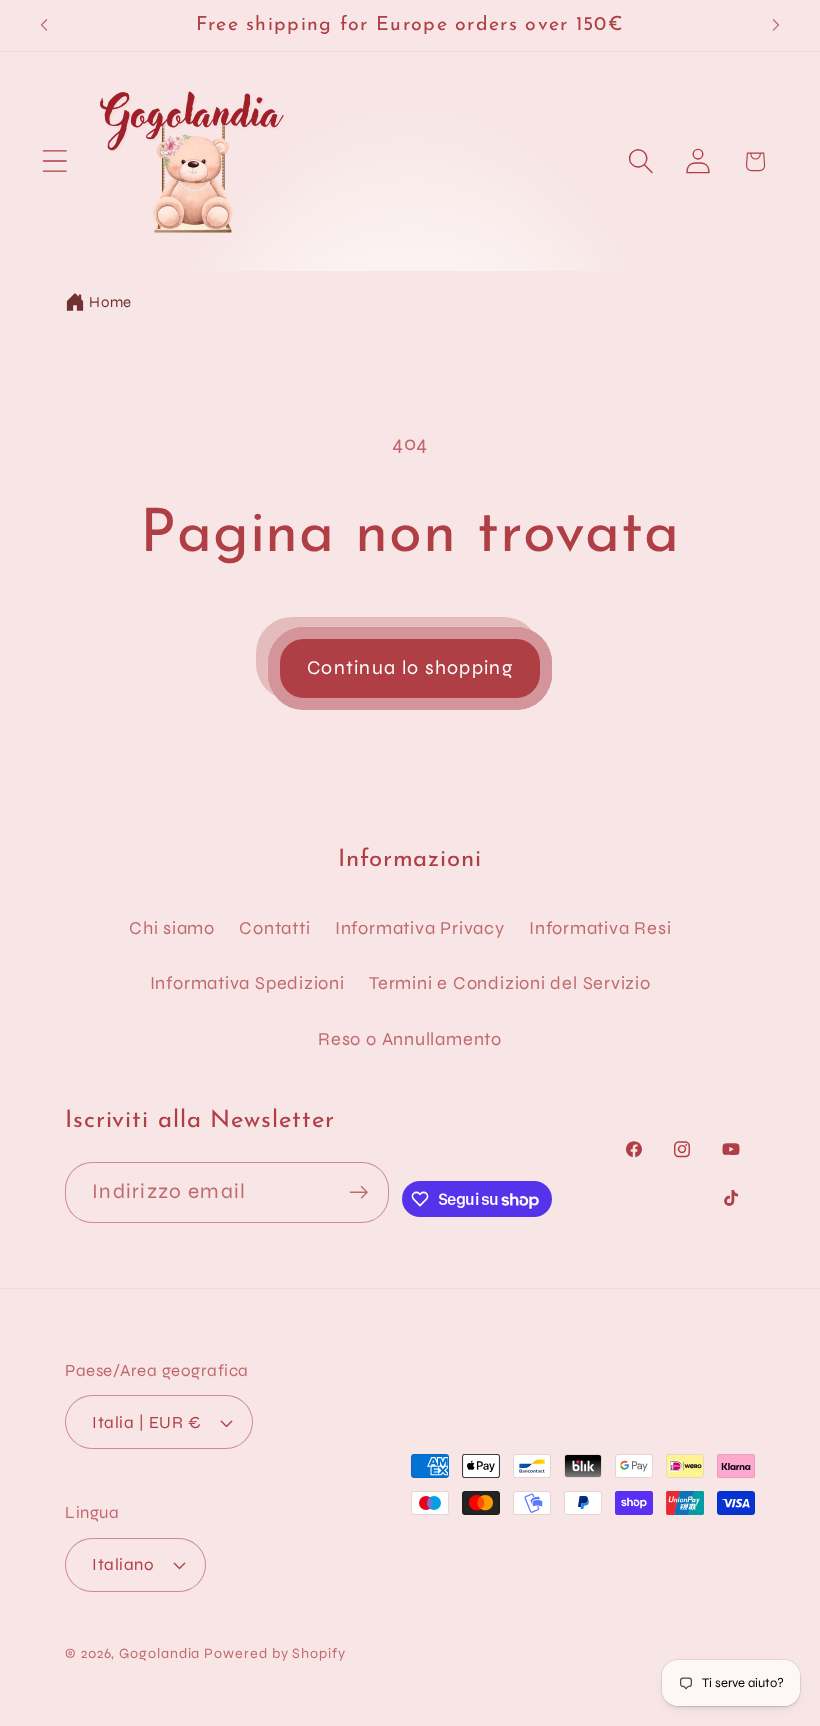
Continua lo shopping (410, 667)
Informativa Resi (600, 928)
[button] (54, 161)
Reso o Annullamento (410, 1039)
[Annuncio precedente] (44, 25)
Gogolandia (159, 1653)
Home (110, 302)
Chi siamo (172, 928)
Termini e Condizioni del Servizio (510, 983)
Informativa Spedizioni (247, 983)
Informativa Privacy (420, 928)
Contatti (274, 928)
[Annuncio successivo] (776, 25)
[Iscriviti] (359, 1192)
